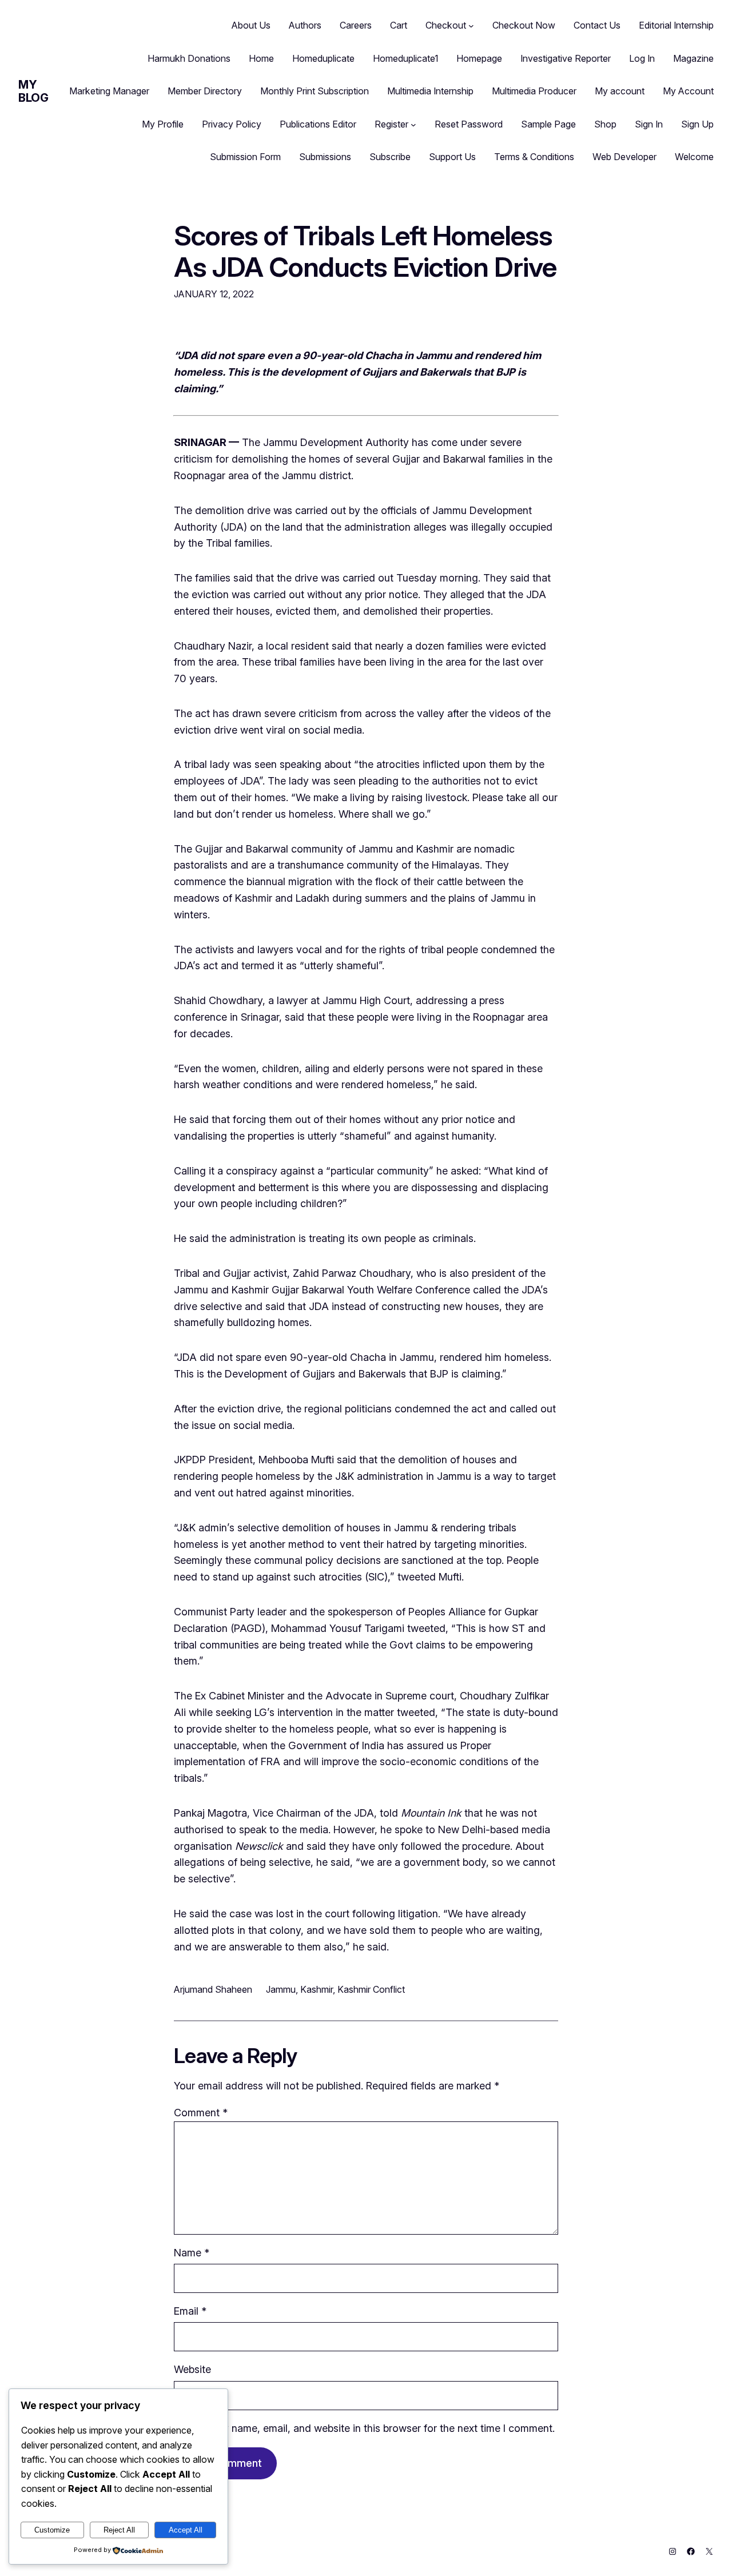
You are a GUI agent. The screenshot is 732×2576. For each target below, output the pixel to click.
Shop (605, 124)
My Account (688, 91)
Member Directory (205, 91)
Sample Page (548, 124)
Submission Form (245, 157)
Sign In (649, 124)
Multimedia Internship (430, 91)
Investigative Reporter (566, 58)
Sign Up (697, 124)
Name (192, 2253)
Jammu (281, 1989)
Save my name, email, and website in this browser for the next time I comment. (371, 2428)
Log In (642, 58)
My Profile (163, 124)
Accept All (186, 2530)
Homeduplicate (323, 58)
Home (261, 58)
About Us (251, 25)
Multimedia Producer (534, 91)
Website (192, 2369)
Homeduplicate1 (405, 58)
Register (391, 124)
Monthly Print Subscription (315, 91)
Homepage (479, 58)
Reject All (119, 2530)
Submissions (325, 157)
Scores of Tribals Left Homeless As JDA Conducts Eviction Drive (365, 251)
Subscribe (390, 157)
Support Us (452, 157)
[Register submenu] (413, 125)
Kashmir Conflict (371, 1989)
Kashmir (317, 1989)
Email (190, 2311)
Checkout (446, 25)
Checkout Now (524, 25)
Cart (399, 25)
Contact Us (597, 25)
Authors (305, 25)
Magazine (693, 58)
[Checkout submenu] (471, 26)
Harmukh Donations (189, 58)
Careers (356, 25)
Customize (52, 2530)
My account (620, 91)
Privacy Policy (232, 124)
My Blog (33, 91)
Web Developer (624, 157)
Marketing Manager (109, 91)
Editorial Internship (676, 25)
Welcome (694, 157)
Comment (201, 2113)
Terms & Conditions (534, 157)
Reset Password (469, 124)
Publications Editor (318, 124)
